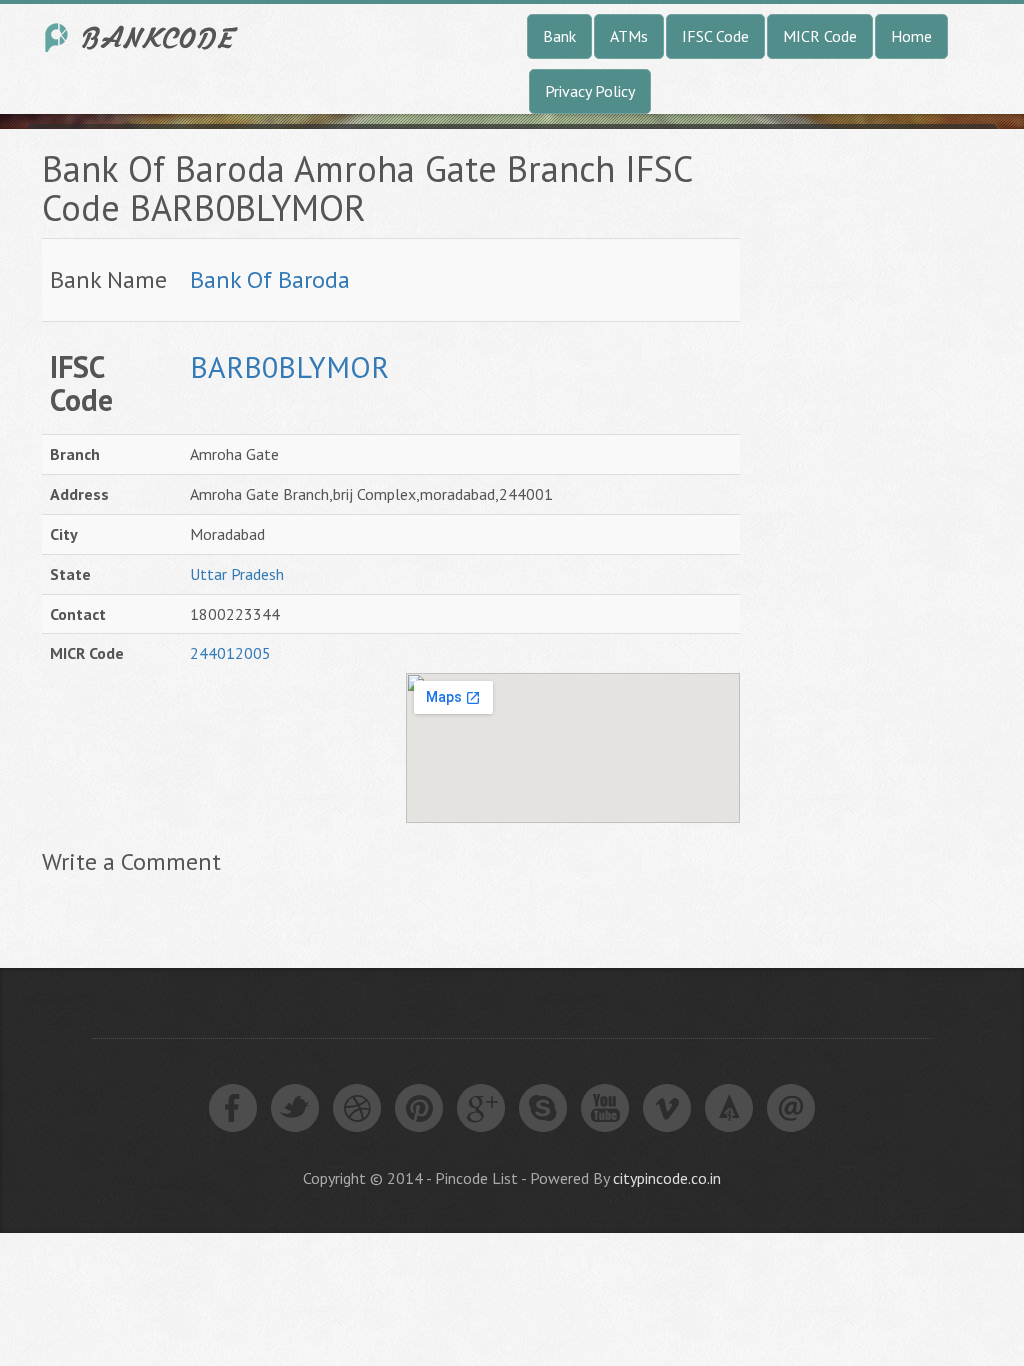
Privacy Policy (590, 91)
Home (911, 36)
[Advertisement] (897, 449)
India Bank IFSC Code (142, 37)
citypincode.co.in (667, 1178)
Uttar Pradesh (237, 574)
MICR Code (820, 36)
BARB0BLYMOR (289, 366)
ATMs (629, 36)
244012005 (230, 653)
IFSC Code (715, 36)
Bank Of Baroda (270, 279)
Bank (559, 36)
